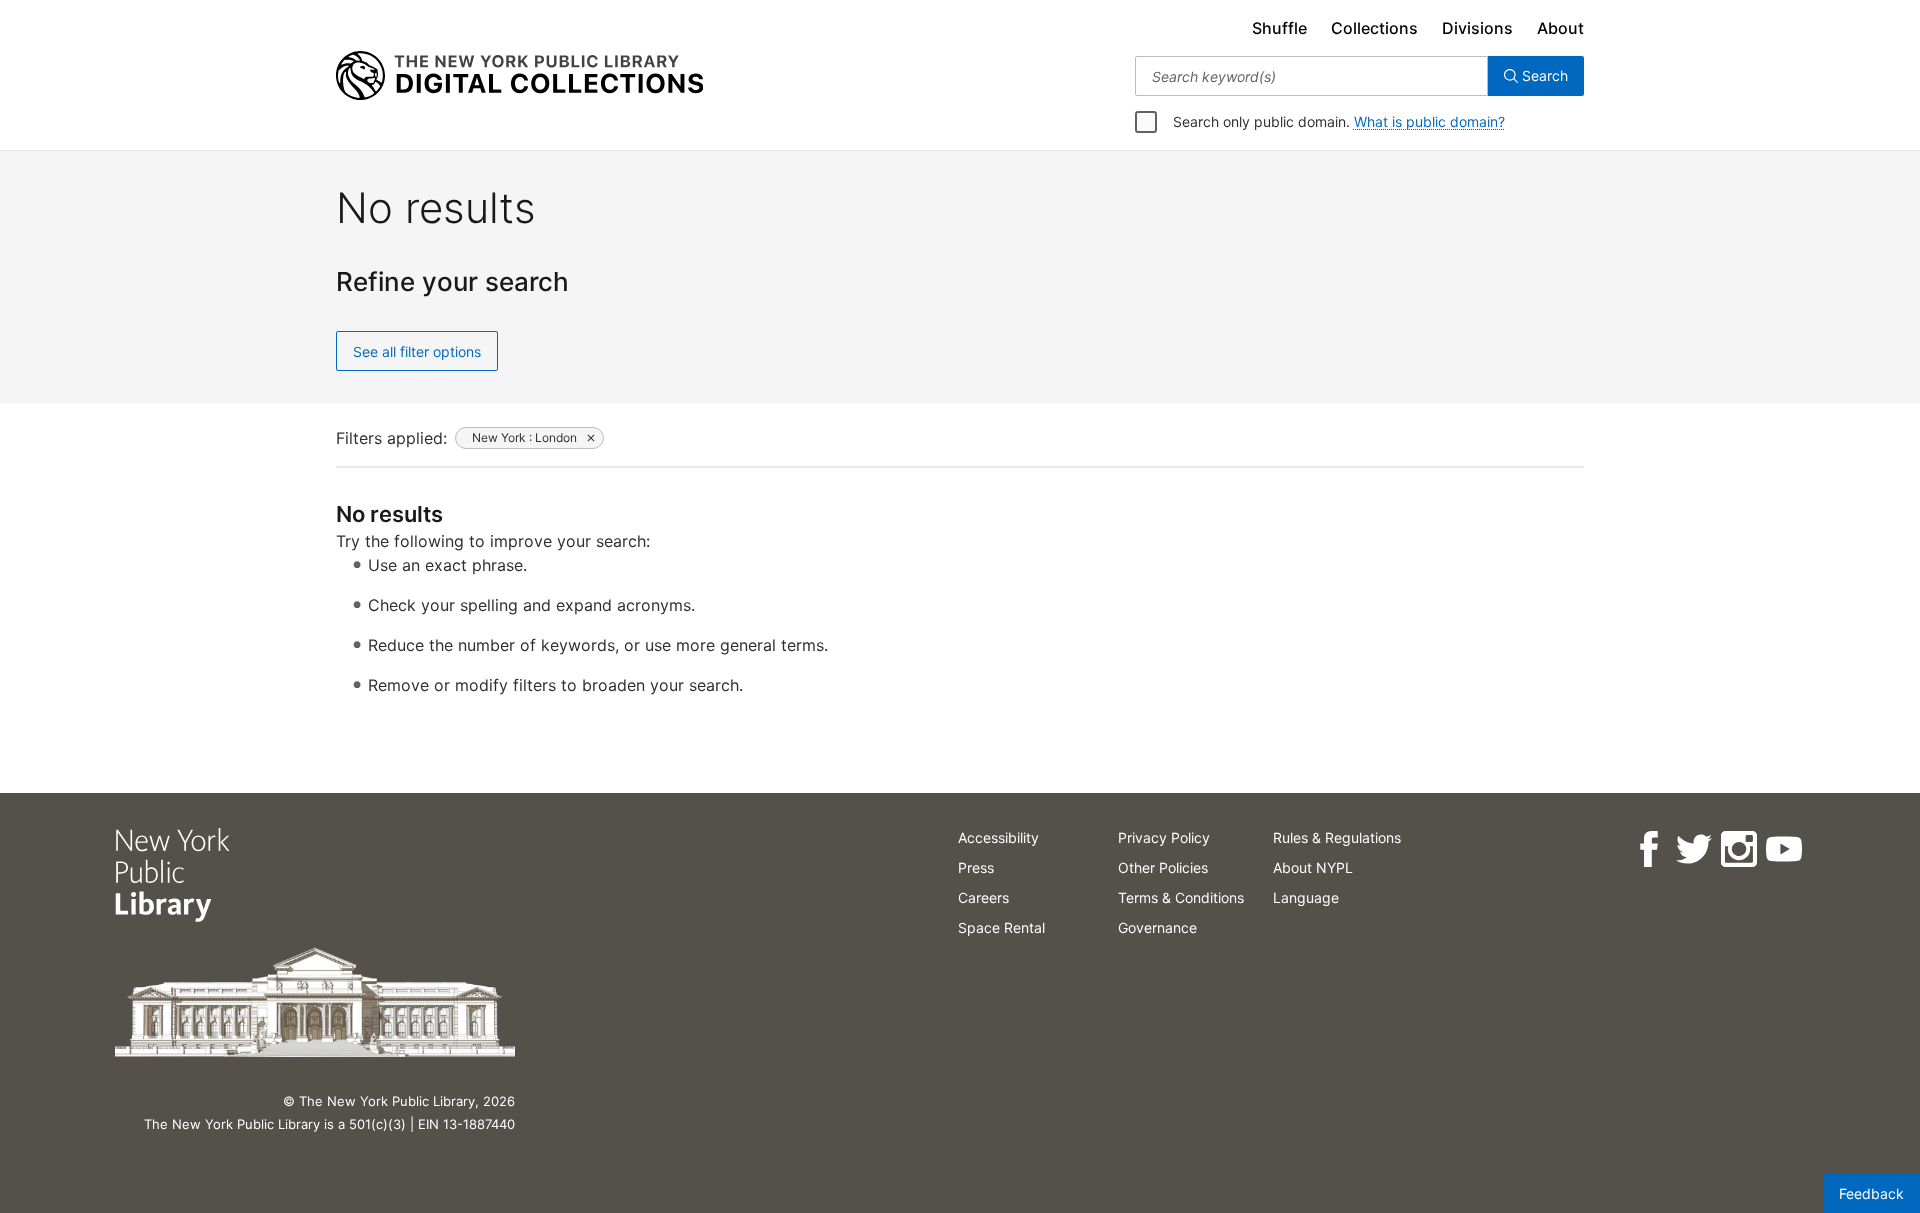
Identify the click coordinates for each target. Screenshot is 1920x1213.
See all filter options (417, 351)
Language (1306, 897)
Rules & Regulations (1337, 837)
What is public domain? (1429, 121)
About (1560, 28)
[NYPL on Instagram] (1737, 849)
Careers (983, 897)
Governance (1157, 927)
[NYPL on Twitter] (1692, 849)
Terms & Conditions (1181, 897)
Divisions (1477, 28)
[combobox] (1311, 76)
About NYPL (1313, 867)
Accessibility (998, 837)
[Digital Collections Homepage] (519, 76)
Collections (1374, 28)
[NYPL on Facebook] (1647, 849)
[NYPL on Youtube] (1782, 849)
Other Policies (1163, 867)
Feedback (1871, 1193)
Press (976, 867)
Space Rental (1001, 927)
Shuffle (1279, 28)
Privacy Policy (1164, 837)
